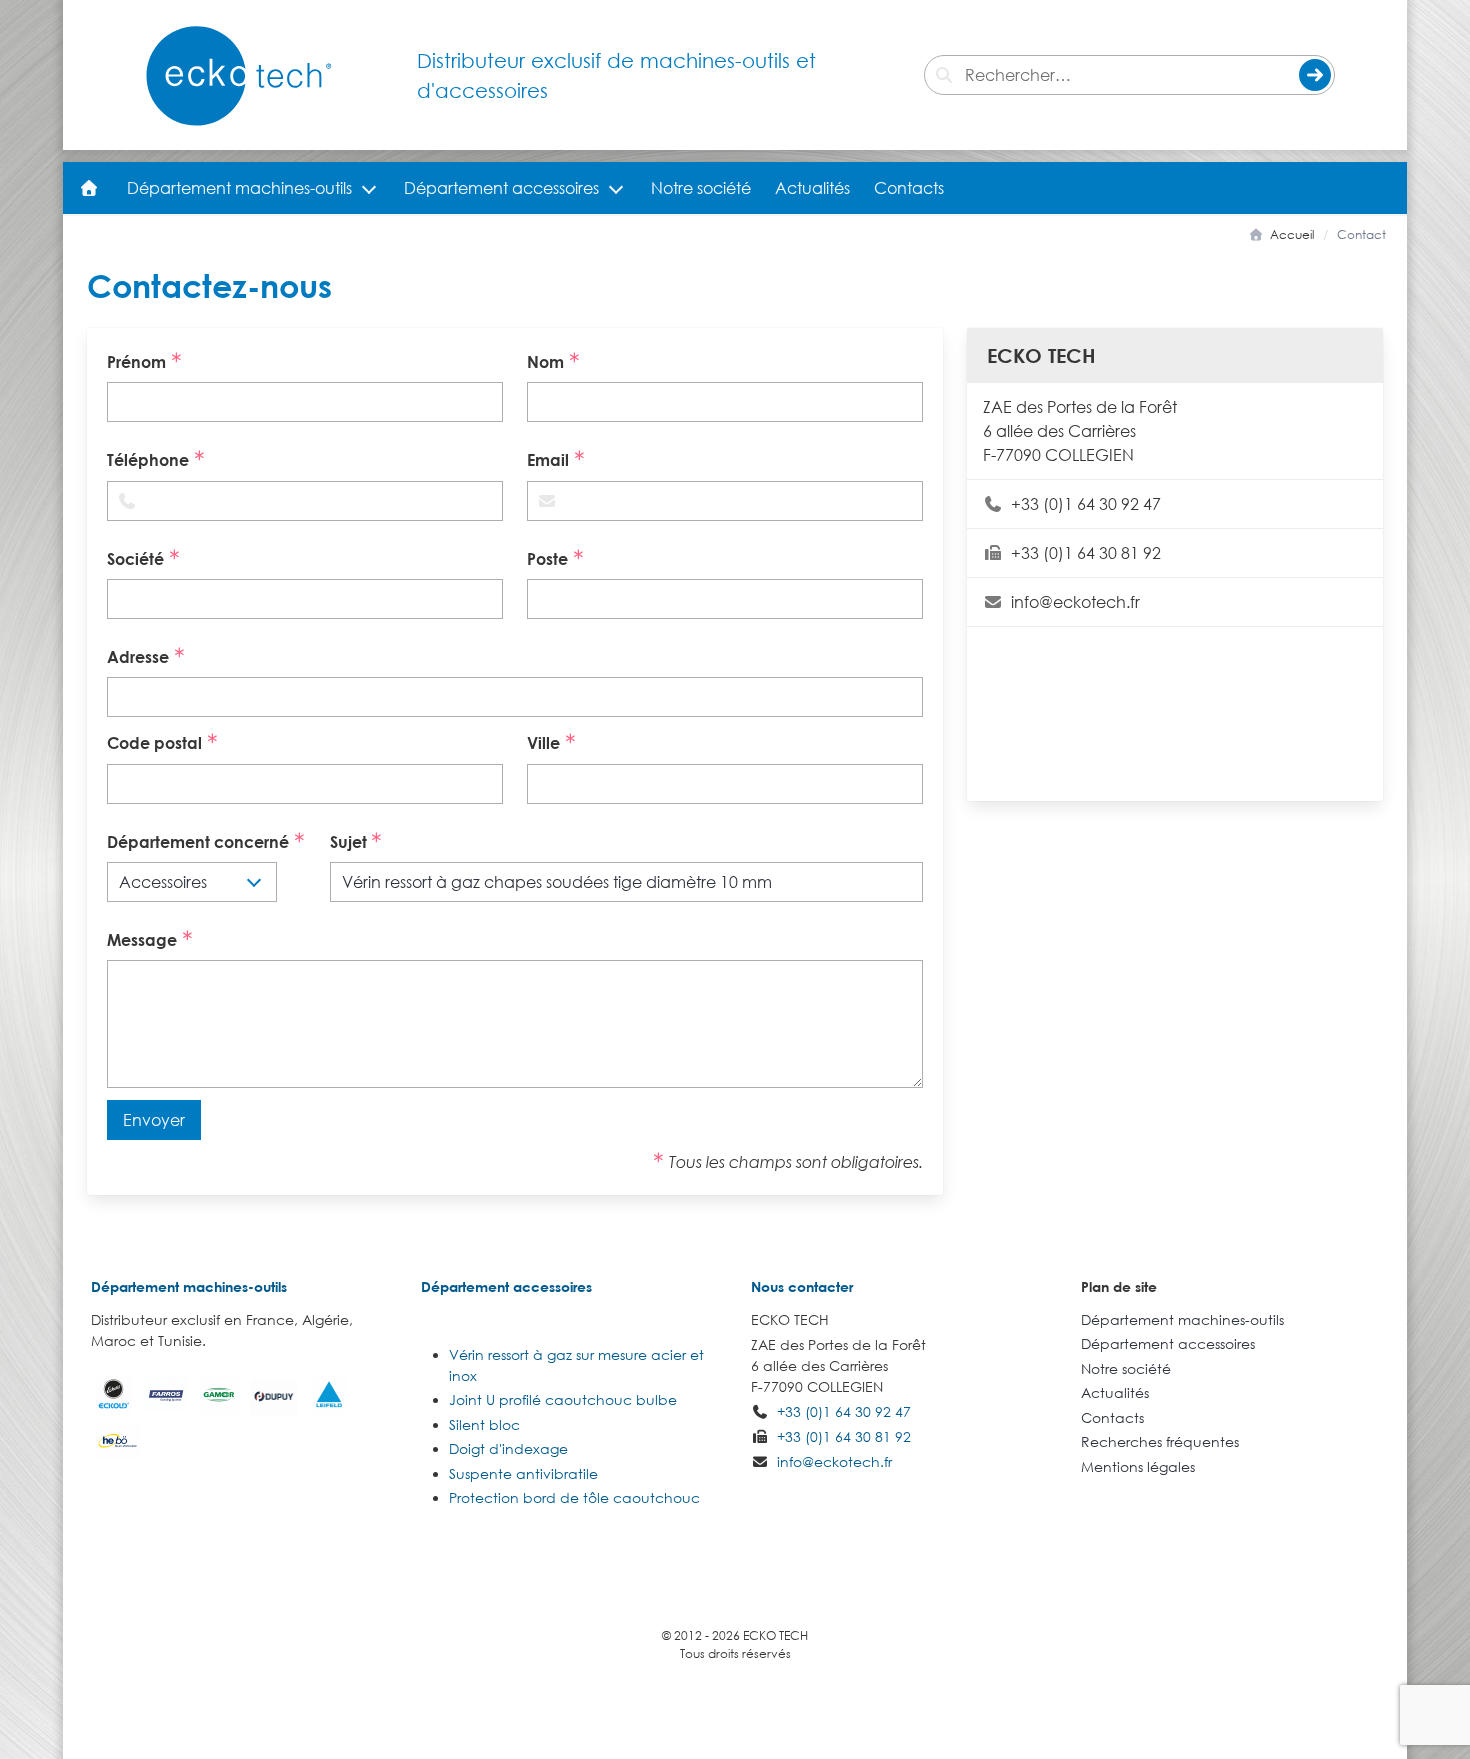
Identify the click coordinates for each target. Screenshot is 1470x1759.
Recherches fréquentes (1160, 1441)
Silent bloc (484, 1424)
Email (550, 461)
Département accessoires (501, 188)
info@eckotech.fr (1075, 602)
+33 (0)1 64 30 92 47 (1086, 504)
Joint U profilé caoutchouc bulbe (563, 1399)
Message (144, 940)
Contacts (909, 188)
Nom (547, 362)
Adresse (140, 657)
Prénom (138, 362)
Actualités (812, 188)
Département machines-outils (239, 188)
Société (137, 559)
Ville (545, 744)
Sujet (350, 842)
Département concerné (200, 842)
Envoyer (154, 1120)
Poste (549, 559)
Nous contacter (802, 1286)
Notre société (701, 188)
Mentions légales (1138, 1466)
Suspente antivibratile (523, 1473)
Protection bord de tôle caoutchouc (574, 1497)
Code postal (156, 744)
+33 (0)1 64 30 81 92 (1086, 553)
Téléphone (150, 461)
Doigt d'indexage (508, 1448)
